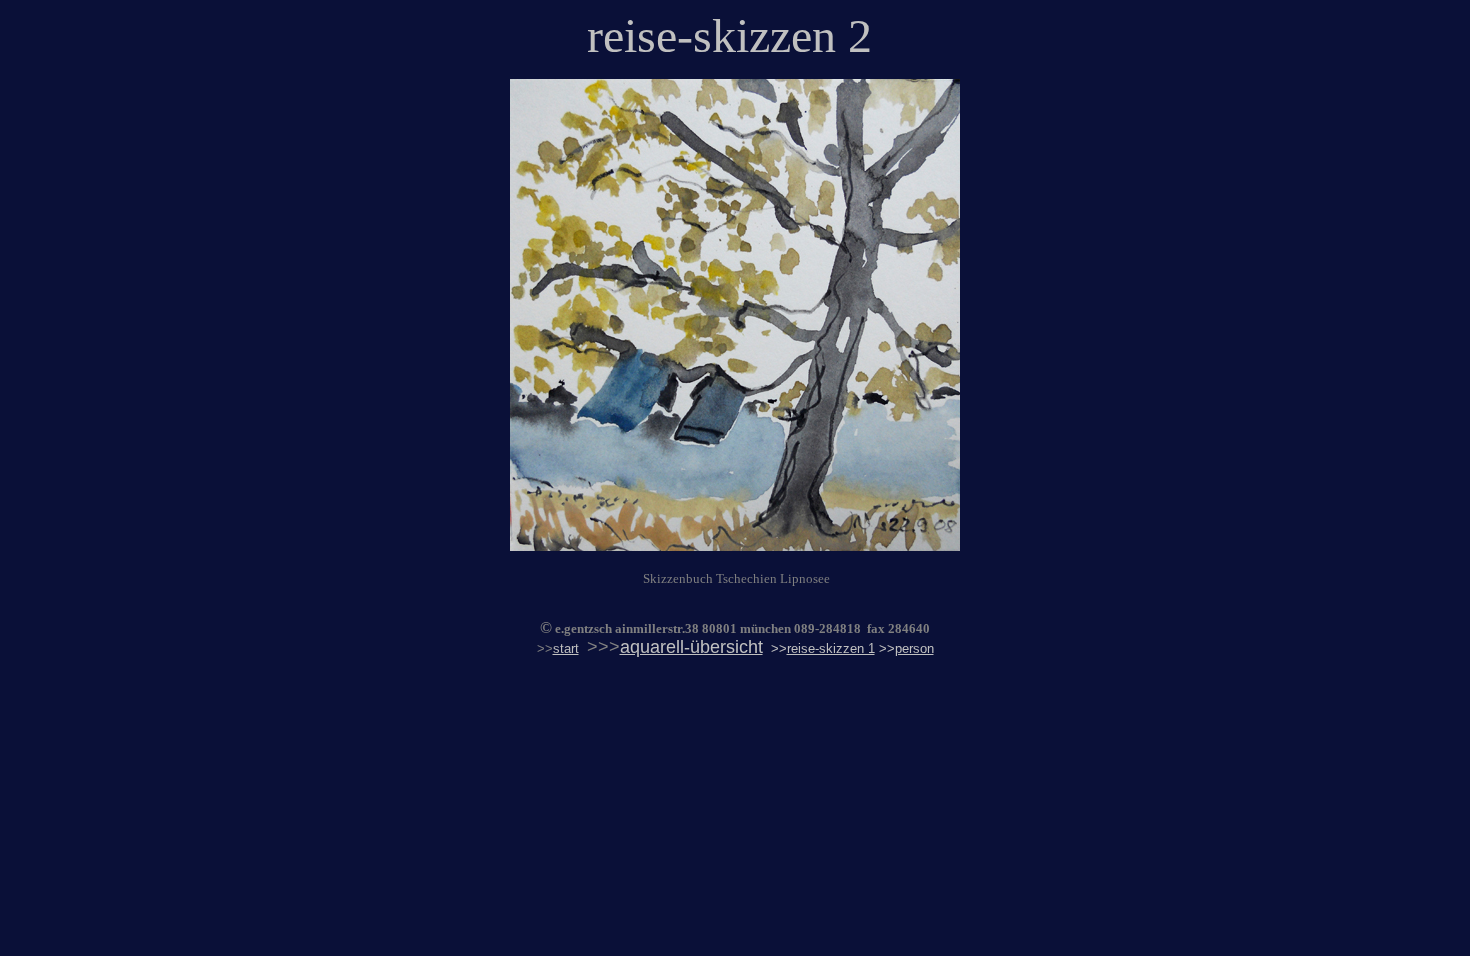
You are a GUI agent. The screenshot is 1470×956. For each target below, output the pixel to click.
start (566, 648)
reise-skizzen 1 (831, 648)
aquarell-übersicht (691, 647)
